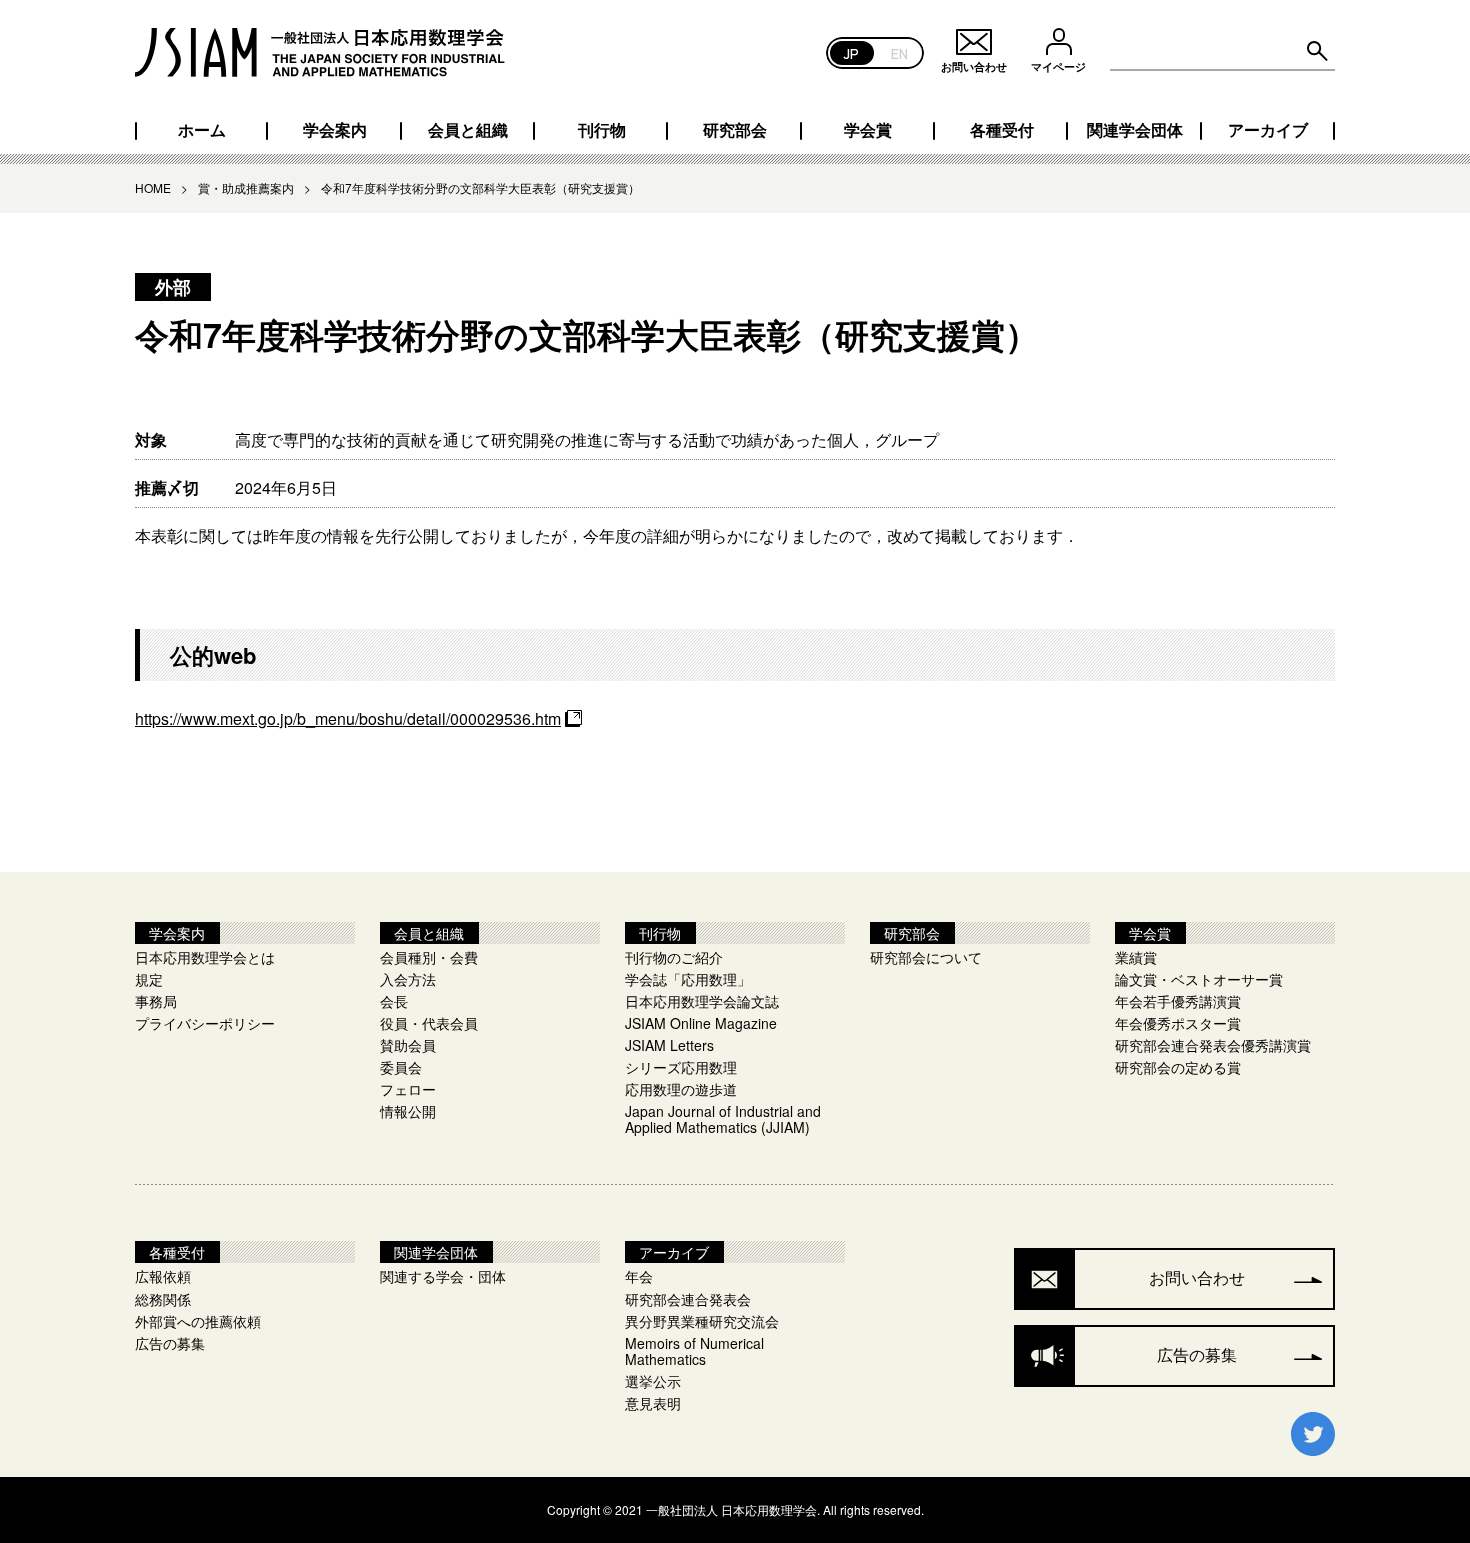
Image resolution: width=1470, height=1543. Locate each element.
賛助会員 (408, 1045)
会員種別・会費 (429, 957)
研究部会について (926, 957)
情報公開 (408, 1111)
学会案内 (335, 130)
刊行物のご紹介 (674, 957)
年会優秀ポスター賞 (1178, 1023)
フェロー (408, 1089)
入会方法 (408, 979)
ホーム (202, 130)
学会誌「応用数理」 (688, 979)
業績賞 (1136, 957)
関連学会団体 (1135, 130)
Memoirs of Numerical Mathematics (694, 1351)
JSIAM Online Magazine (701, 1023)
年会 (639, 1276)
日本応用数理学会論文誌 (702, 1001)
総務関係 (163, 1299)
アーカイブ (1268, 130)
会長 (394, 1001)
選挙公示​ (653, 1381)
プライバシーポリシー (205, 1023)
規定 (149, 979)
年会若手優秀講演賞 (1178, 1001)
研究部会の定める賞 (1178, 1067)
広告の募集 (170, 1343)
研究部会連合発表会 (688, 1299)
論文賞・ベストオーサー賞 (1199, 979)
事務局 (156, 1001)
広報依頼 (163, 1276)
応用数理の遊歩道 (681, 1089)
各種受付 (1002, 130)
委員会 (401, 1067)
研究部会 (735, 130)
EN (899, 52)
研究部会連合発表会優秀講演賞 (1213, 1045)
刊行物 (602, 130)
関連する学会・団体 (443, 1276)
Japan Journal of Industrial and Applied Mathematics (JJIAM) (723, 1119)
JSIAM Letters (669, 1045)
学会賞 (868, 130)
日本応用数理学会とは (205, 957)
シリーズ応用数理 (681, 1067)
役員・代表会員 (429, 1023)
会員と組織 (468, 130)
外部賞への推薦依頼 (198, 1321)
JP (851, 52)
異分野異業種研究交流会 (702, 1321)
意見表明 (653, 1403)
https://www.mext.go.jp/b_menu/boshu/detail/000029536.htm (348, 718)
